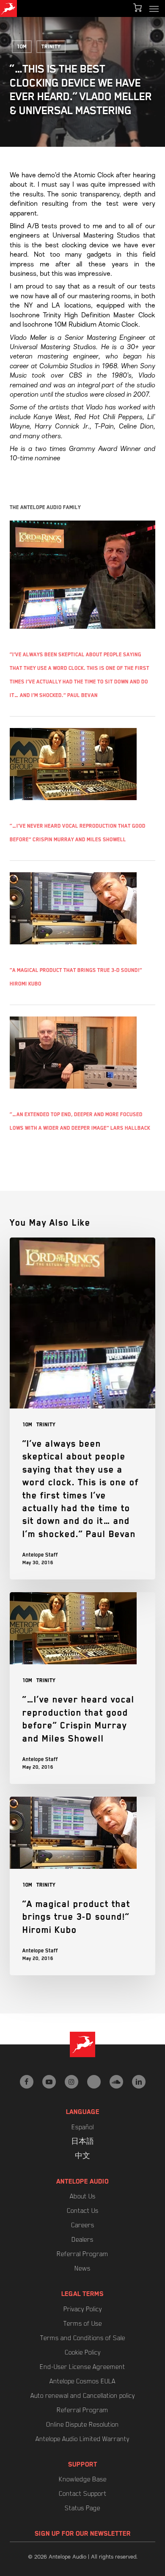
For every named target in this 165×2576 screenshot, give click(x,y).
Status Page (82, 2508)
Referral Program (82, 2254)
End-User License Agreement (82, 2367)
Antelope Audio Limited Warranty (82, 2439)
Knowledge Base (83, 2479)
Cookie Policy (83, 2352)
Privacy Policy (83, 2309)
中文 (82, 2156)
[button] (154, 8)
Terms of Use (83, 2324)
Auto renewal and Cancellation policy (83, 2396)
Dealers (82, 2240)
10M (22, 47)
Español (83, 2127)
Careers (83, 2225)
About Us (83, 2196)
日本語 (82, 2142)
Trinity (51, 47)
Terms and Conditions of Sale (83, 2338)
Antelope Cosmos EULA (82, 2381)
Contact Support (83, 2494)
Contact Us (83, 2211)
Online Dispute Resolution (82, 2425)
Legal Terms (82, 2294)
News (82, 2268)
